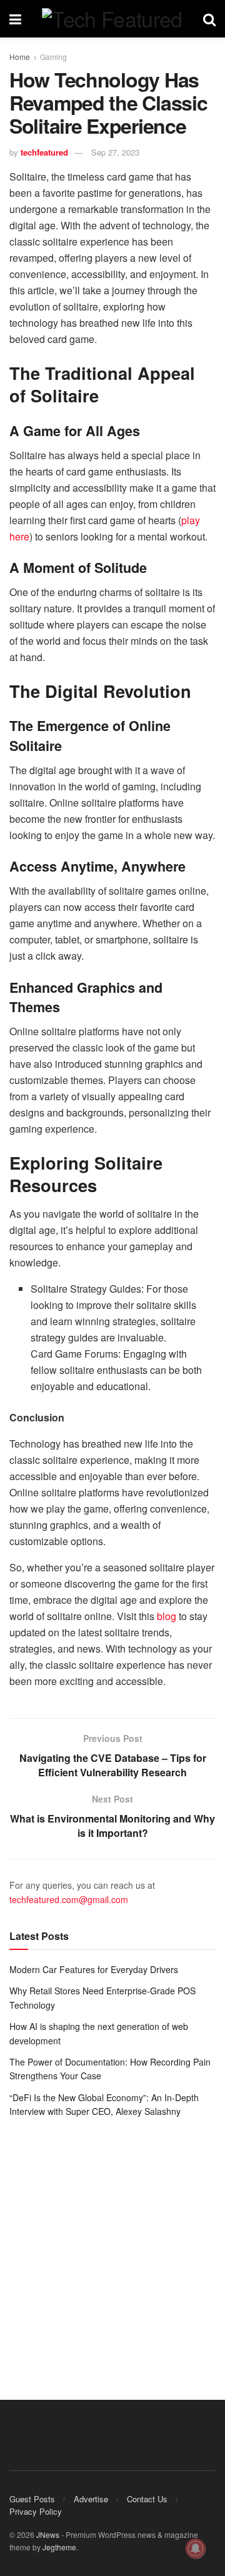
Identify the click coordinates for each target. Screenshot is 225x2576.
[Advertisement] (112, 2250)
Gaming (53, 57)
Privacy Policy (36, 2511)
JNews (48, 2534)
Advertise (91, 2499)
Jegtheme (59, 2547)
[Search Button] (209, 19)
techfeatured (44, 152)
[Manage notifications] (196, 2549)
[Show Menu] (15, 19)
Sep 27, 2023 (115, 152)
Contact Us (147, 2499)
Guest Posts (32, 2499)
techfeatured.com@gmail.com (69, 1899)
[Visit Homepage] (112, 19)
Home (20, 57)
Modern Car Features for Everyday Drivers (94, 1969)
